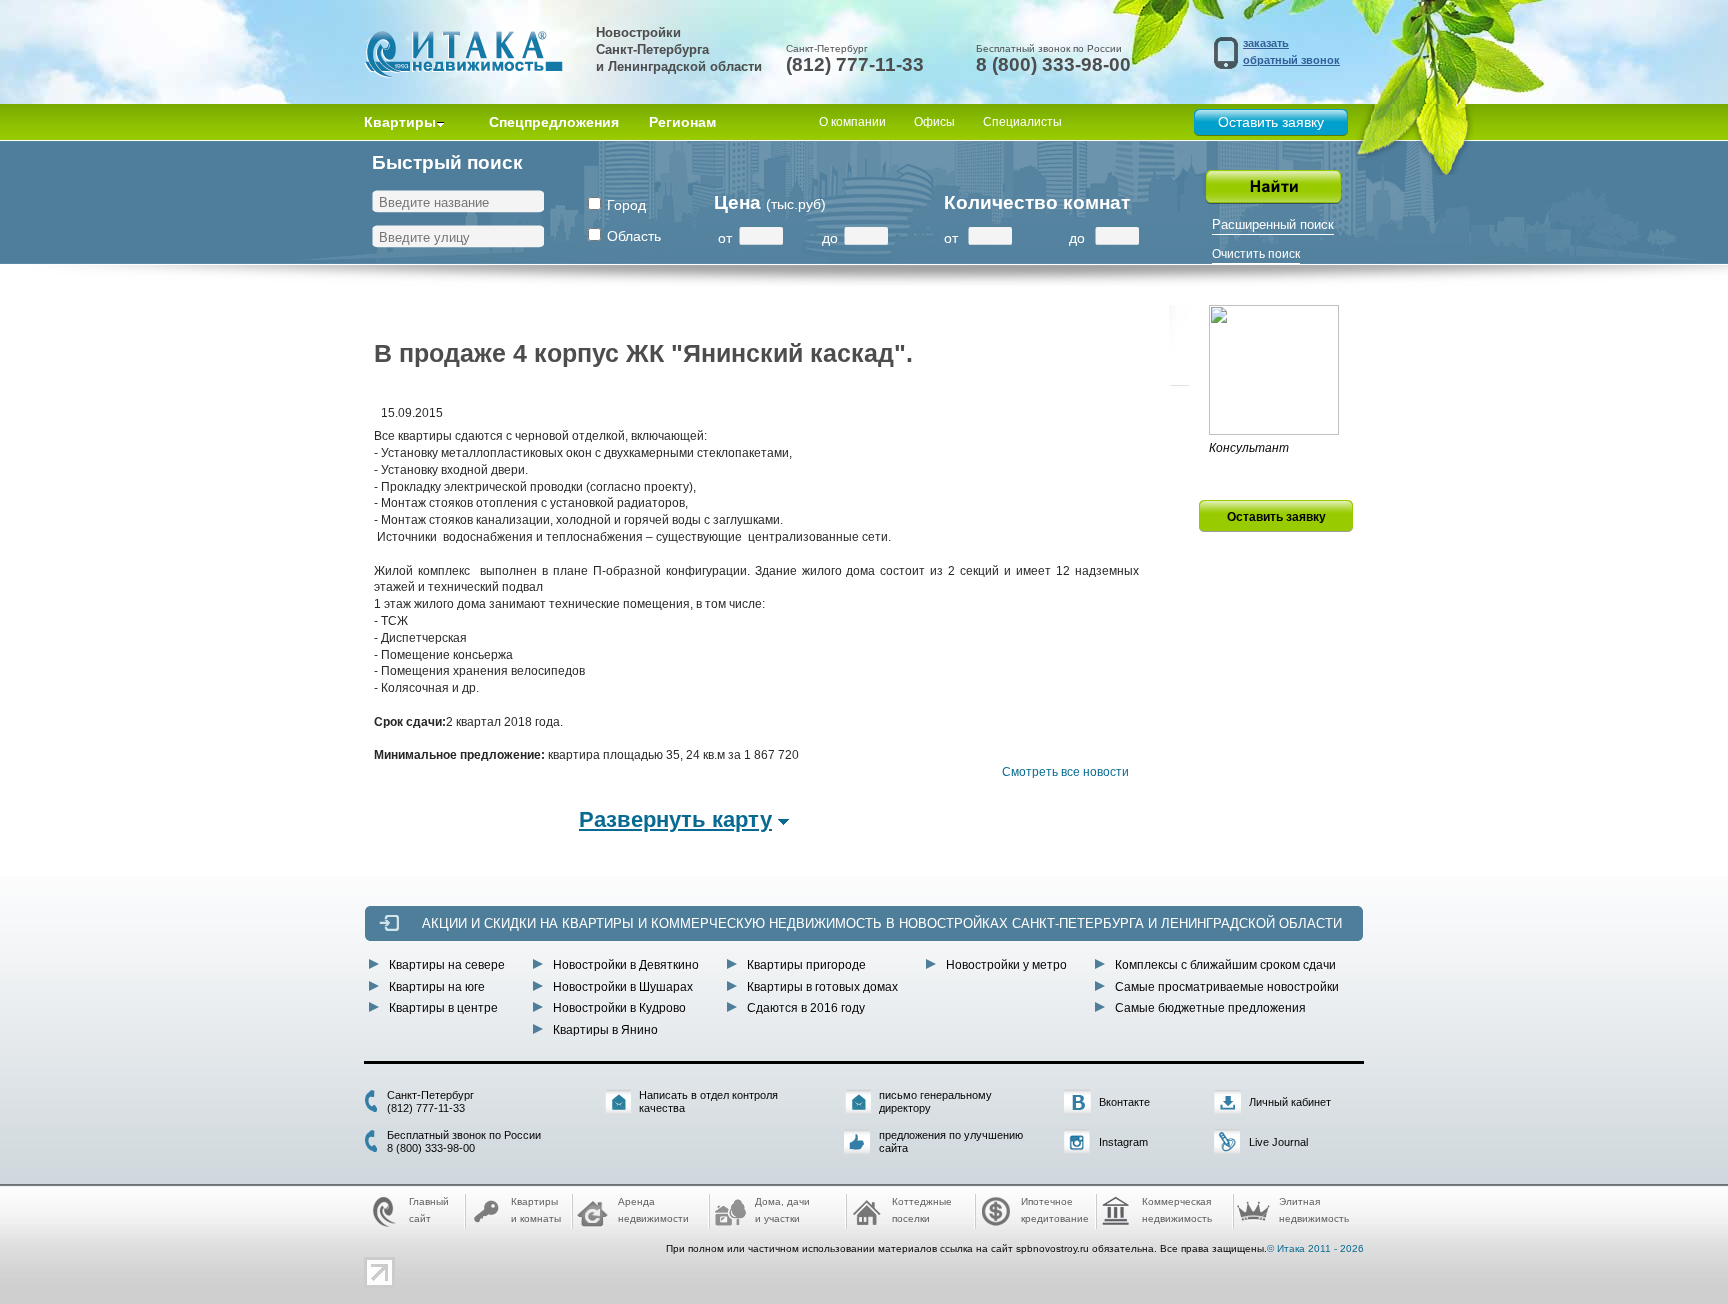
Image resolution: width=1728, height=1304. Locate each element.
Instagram (1123, 1142)
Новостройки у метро (1006, 965)
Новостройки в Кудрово (619, 1008)
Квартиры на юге (437, 987)
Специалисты (1022, 122)
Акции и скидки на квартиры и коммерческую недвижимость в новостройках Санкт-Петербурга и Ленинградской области (882, 923)
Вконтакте (1124, 1102)
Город (626, 205)
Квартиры (400, 122)
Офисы (934, 122)
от (725, 238)
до (830, 238)
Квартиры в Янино (605, 1030)
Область (634, 236)
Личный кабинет (1290, 1102)
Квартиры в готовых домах (822, 987)
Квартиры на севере (447, 965)
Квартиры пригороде (806, 965)
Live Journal (1278, 1142)
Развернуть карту (675, 819)
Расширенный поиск (1273, 224)
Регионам (682, 122)
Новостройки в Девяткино (626, 965)
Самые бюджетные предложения (1210, 1008)
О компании (852, 122)
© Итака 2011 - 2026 (1315, 1248)
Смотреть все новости (1065, 772)
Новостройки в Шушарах (623, 987)
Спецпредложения (554, 122)
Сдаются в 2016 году (806, 1008)
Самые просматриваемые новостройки (1227, 987)
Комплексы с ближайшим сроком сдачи (1225, 965)
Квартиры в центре (443, 1008)
